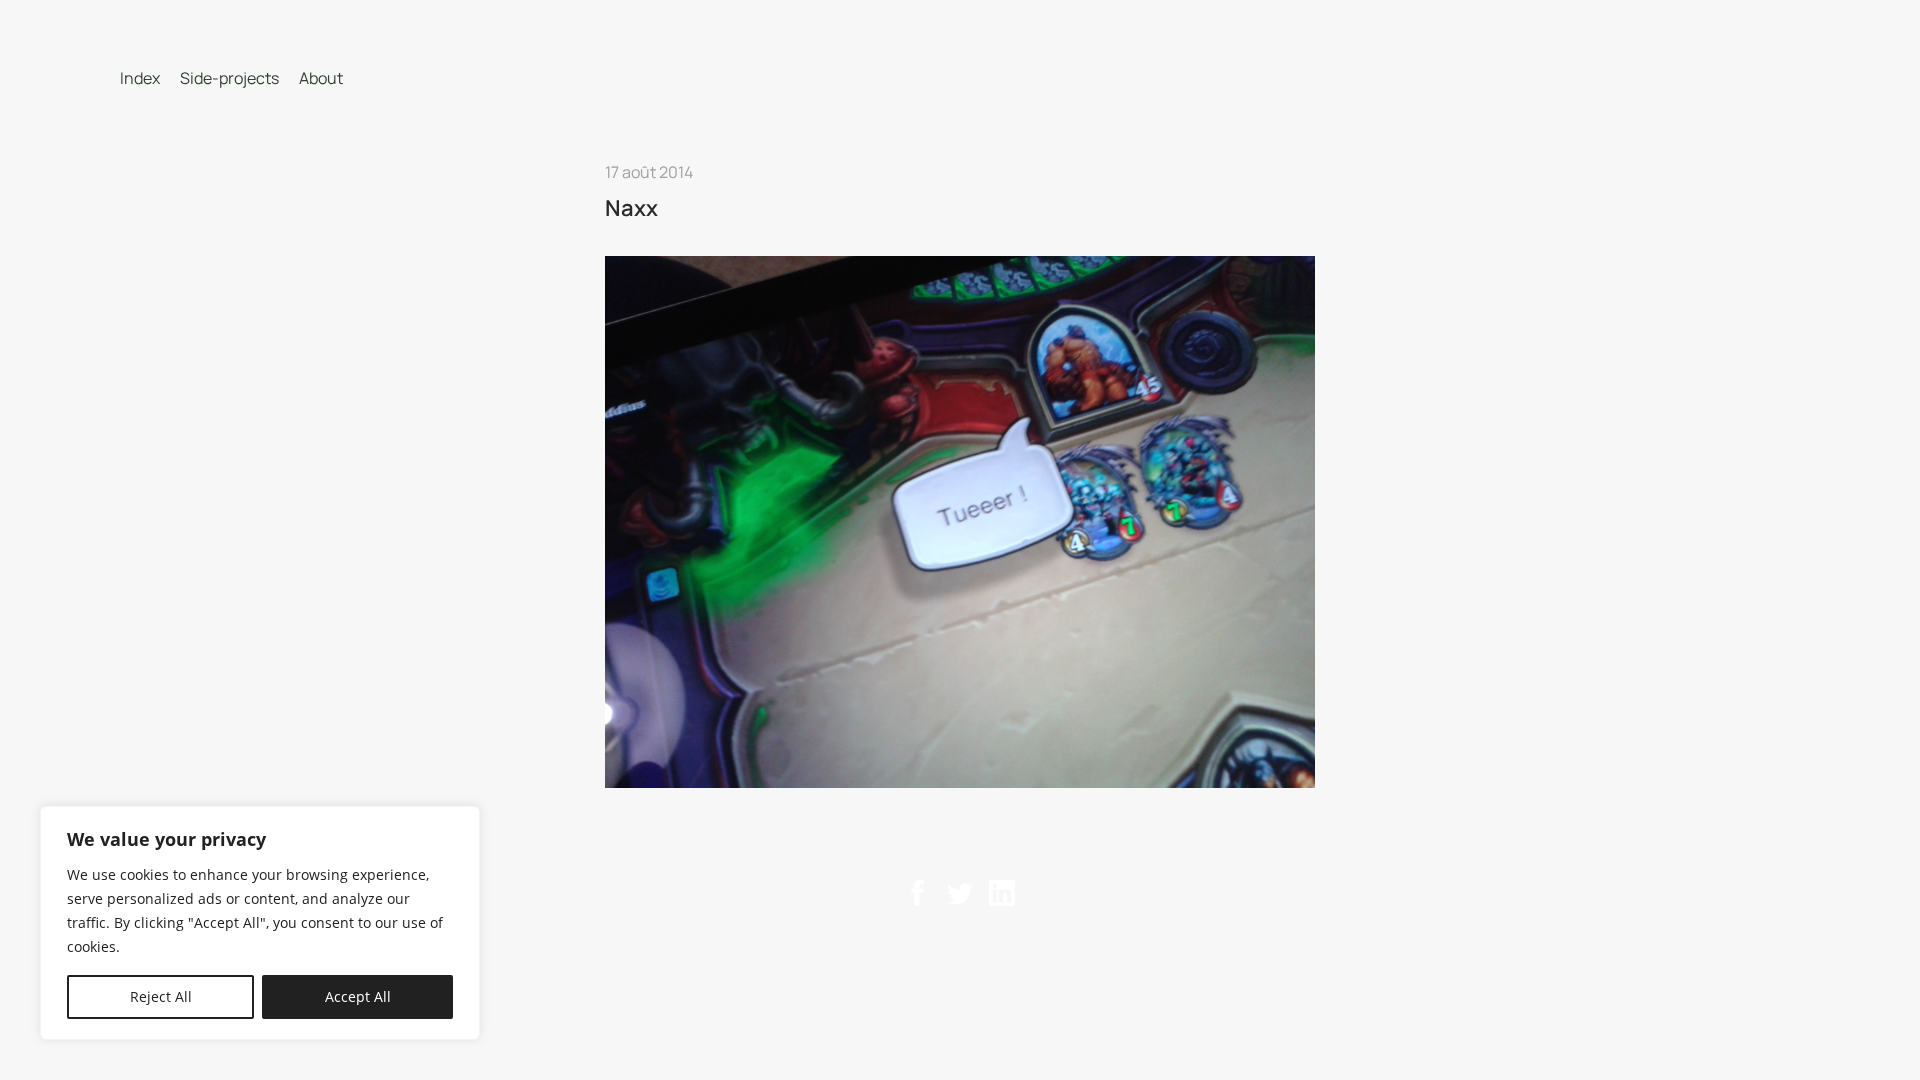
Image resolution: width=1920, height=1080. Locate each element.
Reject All (161, 996)
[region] (260, 923)
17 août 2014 (649, 172)
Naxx (631, 208)
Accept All (358, 996)
